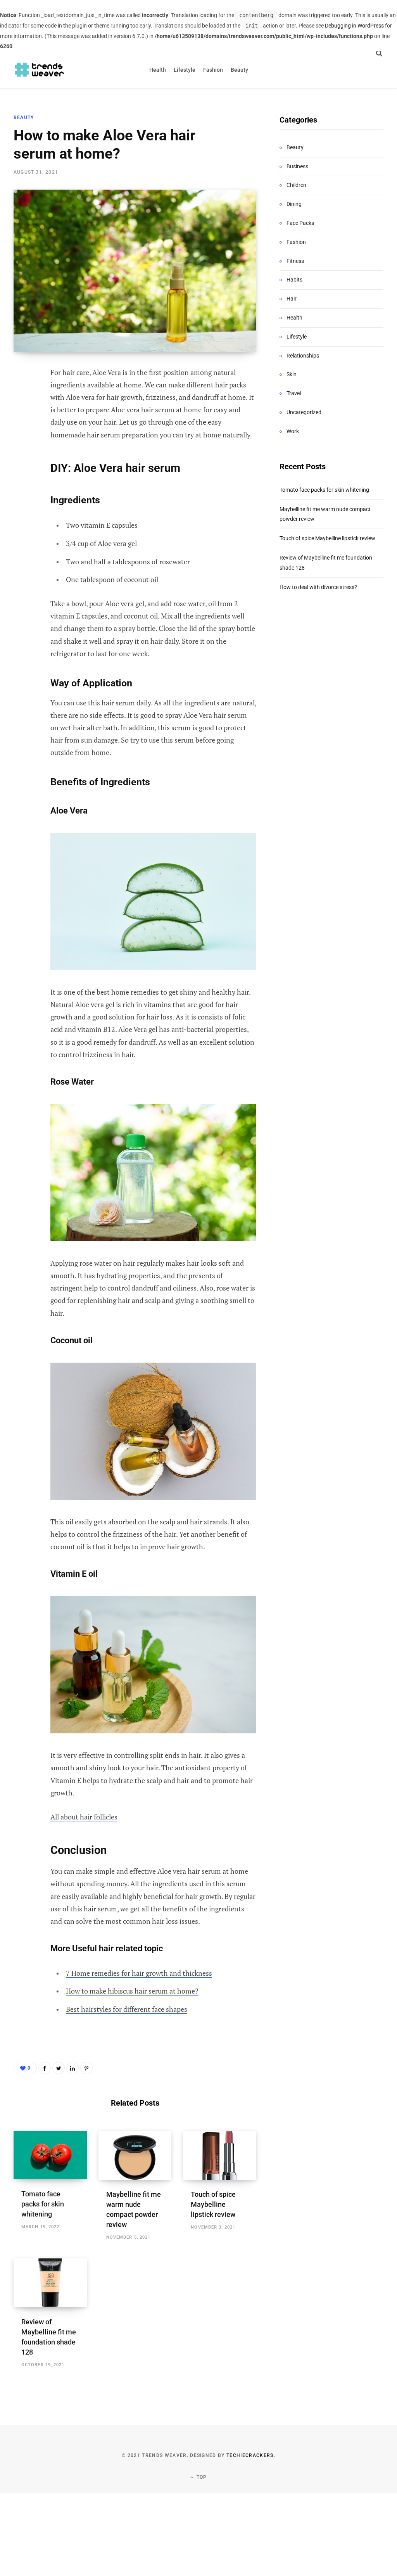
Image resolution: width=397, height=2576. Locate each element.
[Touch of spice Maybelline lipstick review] (220, 2155)
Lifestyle (297, 337)
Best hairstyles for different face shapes (127, 2009)
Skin (292, 374)
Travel (294, 393)
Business (297, 166)
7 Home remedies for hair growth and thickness (139, 1973)
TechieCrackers (250, 2455)
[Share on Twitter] (22, 415)
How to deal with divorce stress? (318, 587)
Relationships (303, 356)
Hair (292, 299)
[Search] (379, 53)
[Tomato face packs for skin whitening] (50, 2155)
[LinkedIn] (72, 2068)
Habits (294, 280)
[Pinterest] (22, 436)
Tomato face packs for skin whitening (43, 2204)
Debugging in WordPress (354, 26)
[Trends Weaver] (40, 70)
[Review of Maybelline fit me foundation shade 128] (50, 2283)
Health (294, 318)
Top (201, 2477)
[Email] (22, 456)
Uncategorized (304, 412)
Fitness (295, 261)
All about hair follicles (84, 1817)
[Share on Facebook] (22, 395)
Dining (294, 204)
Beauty (24, 117)
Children (296, 185)
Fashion (296, 242)
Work (293, 431)
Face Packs (300, 223)
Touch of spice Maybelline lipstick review (213, 2204)
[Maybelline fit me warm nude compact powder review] (135, 2155)
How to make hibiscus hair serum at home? (132, 1991)
